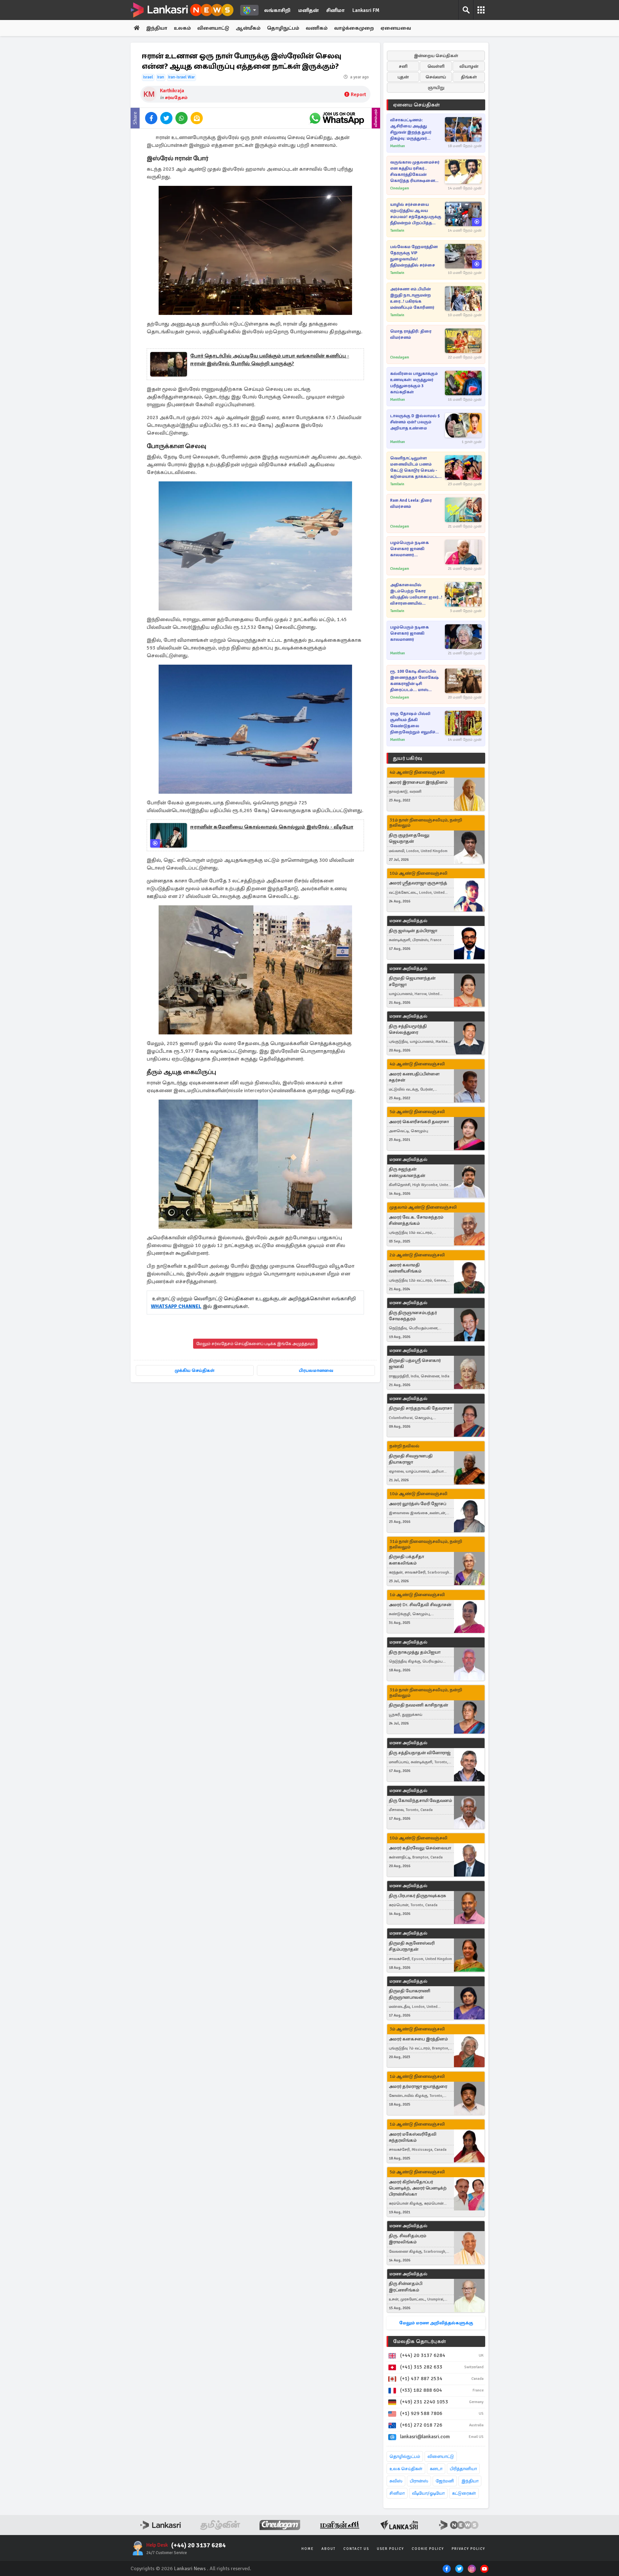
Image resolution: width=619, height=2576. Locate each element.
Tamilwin (397, 231)
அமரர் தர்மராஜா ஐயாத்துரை (418, 2086)
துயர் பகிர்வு (408, 758)
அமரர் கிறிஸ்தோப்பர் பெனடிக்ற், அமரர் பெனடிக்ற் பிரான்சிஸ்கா (418, 2188)
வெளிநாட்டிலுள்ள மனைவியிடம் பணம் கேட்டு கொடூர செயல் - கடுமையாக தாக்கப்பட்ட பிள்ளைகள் (414, 468)
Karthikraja (172, 91)
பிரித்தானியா (463, 2469)
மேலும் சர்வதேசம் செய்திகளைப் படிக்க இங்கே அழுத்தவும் (255, 1344)
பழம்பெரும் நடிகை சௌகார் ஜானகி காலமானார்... (409, 549)
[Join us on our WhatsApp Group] (337, 118)
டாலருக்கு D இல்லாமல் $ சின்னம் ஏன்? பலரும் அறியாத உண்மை (415, 422)
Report (358, 95)
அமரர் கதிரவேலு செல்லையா (420, 1848)
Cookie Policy (428, 2549)
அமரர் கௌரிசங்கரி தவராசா (419, 1122)
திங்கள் (469, 77)
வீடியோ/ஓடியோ (428, 2493)
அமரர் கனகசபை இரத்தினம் (418, 2039)
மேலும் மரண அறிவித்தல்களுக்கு (436, 2323)
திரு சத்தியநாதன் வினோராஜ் (420, 1753)
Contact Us (356, 2549)
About (329, 2549)
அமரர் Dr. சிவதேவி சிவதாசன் (420, 1605)
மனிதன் (308, 10)
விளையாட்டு (213, 28)
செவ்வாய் (436, 77)
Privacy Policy (468, 2549)
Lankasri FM (366, 10)
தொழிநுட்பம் (283, 28)
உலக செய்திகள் (406, 2469)
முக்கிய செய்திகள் (195, 1370)
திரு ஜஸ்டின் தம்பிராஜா (413, 931)
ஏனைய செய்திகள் (417, 105)
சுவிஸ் (396, 2481)
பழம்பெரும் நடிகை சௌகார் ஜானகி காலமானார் (409, 633)
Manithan (398, 146)
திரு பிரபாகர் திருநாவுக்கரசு (417, 1896)
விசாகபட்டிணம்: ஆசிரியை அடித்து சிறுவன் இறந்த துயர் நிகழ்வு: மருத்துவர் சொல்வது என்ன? (411, 130)
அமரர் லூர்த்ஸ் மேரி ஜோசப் (418, 1504)
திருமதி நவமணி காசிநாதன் (418, 1705)
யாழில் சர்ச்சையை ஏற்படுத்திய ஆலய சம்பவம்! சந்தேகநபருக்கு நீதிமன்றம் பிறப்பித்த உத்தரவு (416, 214)
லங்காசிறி (277, 10)
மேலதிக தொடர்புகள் (419, 2341)
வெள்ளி (436, 66)
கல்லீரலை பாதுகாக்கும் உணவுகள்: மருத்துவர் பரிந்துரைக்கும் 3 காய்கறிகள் (414, 383)
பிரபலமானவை (316, 1370)
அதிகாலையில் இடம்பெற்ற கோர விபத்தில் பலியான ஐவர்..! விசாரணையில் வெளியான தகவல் (416, 594)
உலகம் (182, 28)
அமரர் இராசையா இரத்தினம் (418, 782)
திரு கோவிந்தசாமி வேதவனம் (420, 1801)
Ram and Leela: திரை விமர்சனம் (411, 503)
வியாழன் (469, 66)
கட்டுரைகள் (464, 2493)
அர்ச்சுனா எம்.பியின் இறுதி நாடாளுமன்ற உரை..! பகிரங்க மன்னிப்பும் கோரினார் (412, 298)
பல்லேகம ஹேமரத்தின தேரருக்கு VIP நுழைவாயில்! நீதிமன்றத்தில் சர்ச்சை (414, 256)
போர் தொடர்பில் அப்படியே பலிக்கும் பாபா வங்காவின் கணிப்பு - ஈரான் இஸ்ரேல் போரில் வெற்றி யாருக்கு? (270, 360)
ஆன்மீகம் (248, 28)
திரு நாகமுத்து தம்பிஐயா (415, 1652)
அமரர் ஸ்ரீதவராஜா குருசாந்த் (418, 883)
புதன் (403, 77)
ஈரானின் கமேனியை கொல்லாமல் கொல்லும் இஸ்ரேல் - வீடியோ (272, 827)
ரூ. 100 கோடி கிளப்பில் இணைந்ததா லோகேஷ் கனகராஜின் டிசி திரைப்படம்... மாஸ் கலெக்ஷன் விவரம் (414, 681)
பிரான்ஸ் (419, 2481)
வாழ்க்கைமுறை (354, 28)
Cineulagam (400, 188)
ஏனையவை (396, 28)
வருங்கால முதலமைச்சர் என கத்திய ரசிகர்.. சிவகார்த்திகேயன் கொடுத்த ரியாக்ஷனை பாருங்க (415, 172)
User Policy (390, 2549)
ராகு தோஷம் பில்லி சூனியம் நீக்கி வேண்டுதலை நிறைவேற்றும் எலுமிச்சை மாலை (417, 723)
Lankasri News (190, 2569)
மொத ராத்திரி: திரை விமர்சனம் (411, 334)
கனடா (436, 2469)
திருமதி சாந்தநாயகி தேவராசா (420, 1408)
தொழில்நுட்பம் (405, 2456)
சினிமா (335, 10)
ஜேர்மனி (445, 2481)
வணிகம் (317, 28)
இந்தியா (157, 28)
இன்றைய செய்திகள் (436, 56)
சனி (403, 66)
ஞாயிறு (436, 88)
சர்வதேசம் (176, 98)
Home (308, 2549)
